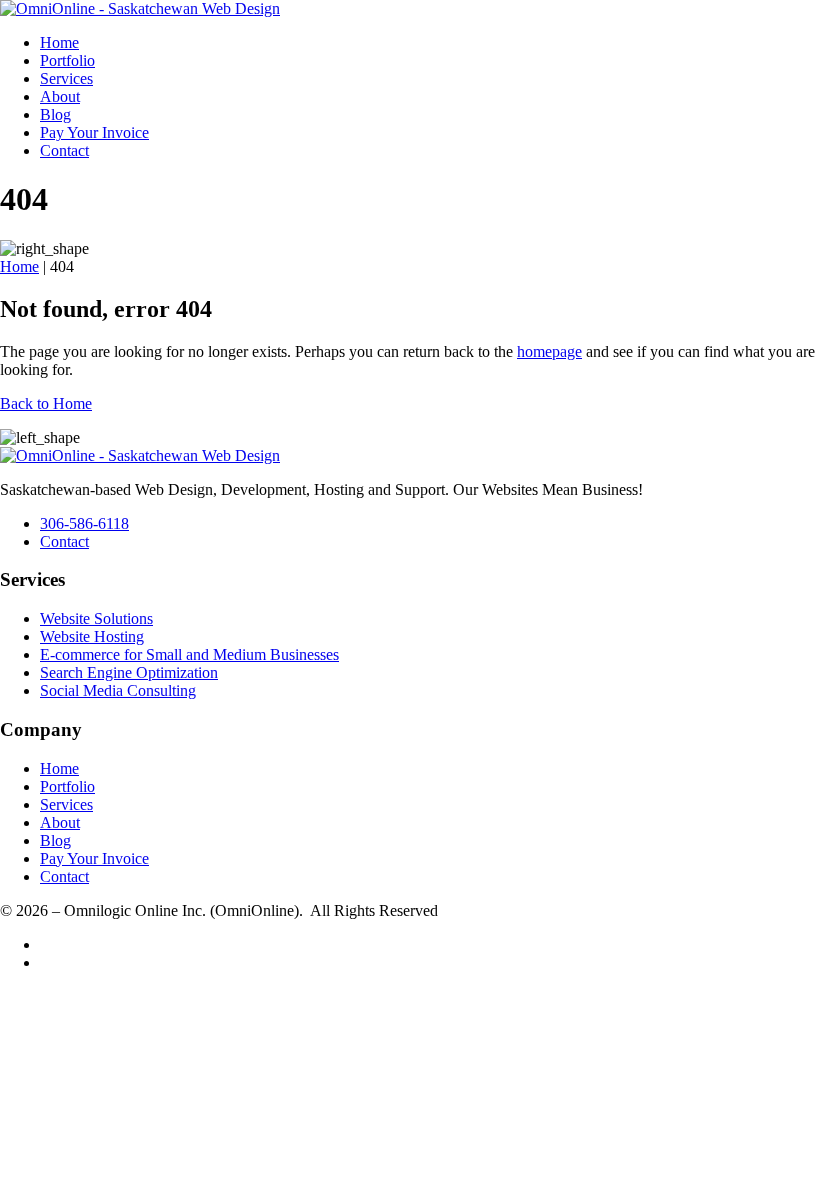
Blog (55, 114)
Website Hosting (92, 636)
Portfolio (67, 60)
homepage (549, 351)
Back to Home (46, 403)
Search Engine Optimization (129, 672)
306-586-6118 (84, 523)
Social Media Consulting (118, 690)
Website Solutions (96, 618)
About (60, 96)
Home (59, 42)
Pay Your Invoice (94, 132)
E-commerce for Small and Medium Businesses (189, 654)
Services (66, 78)
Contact (64, 150)
